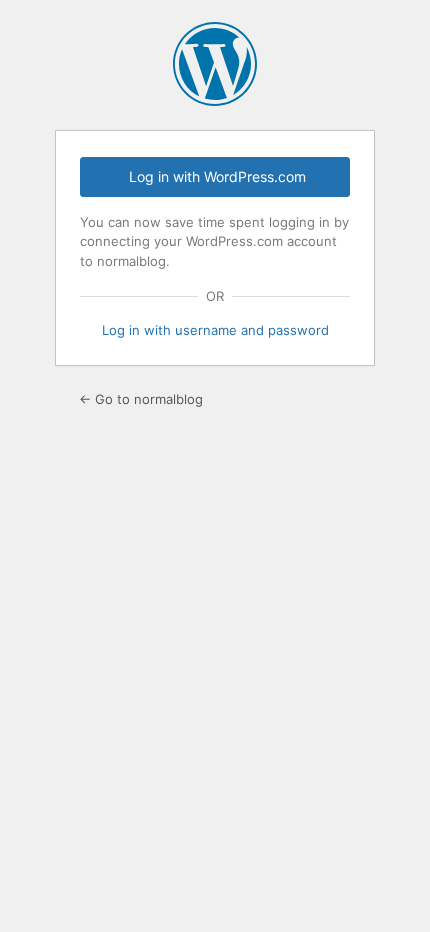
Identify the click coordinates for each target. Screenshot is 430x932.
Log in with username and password (215, 330)
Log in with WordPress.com (217, 176)
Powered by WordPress (215, 64)
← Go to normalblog (141, 399)
